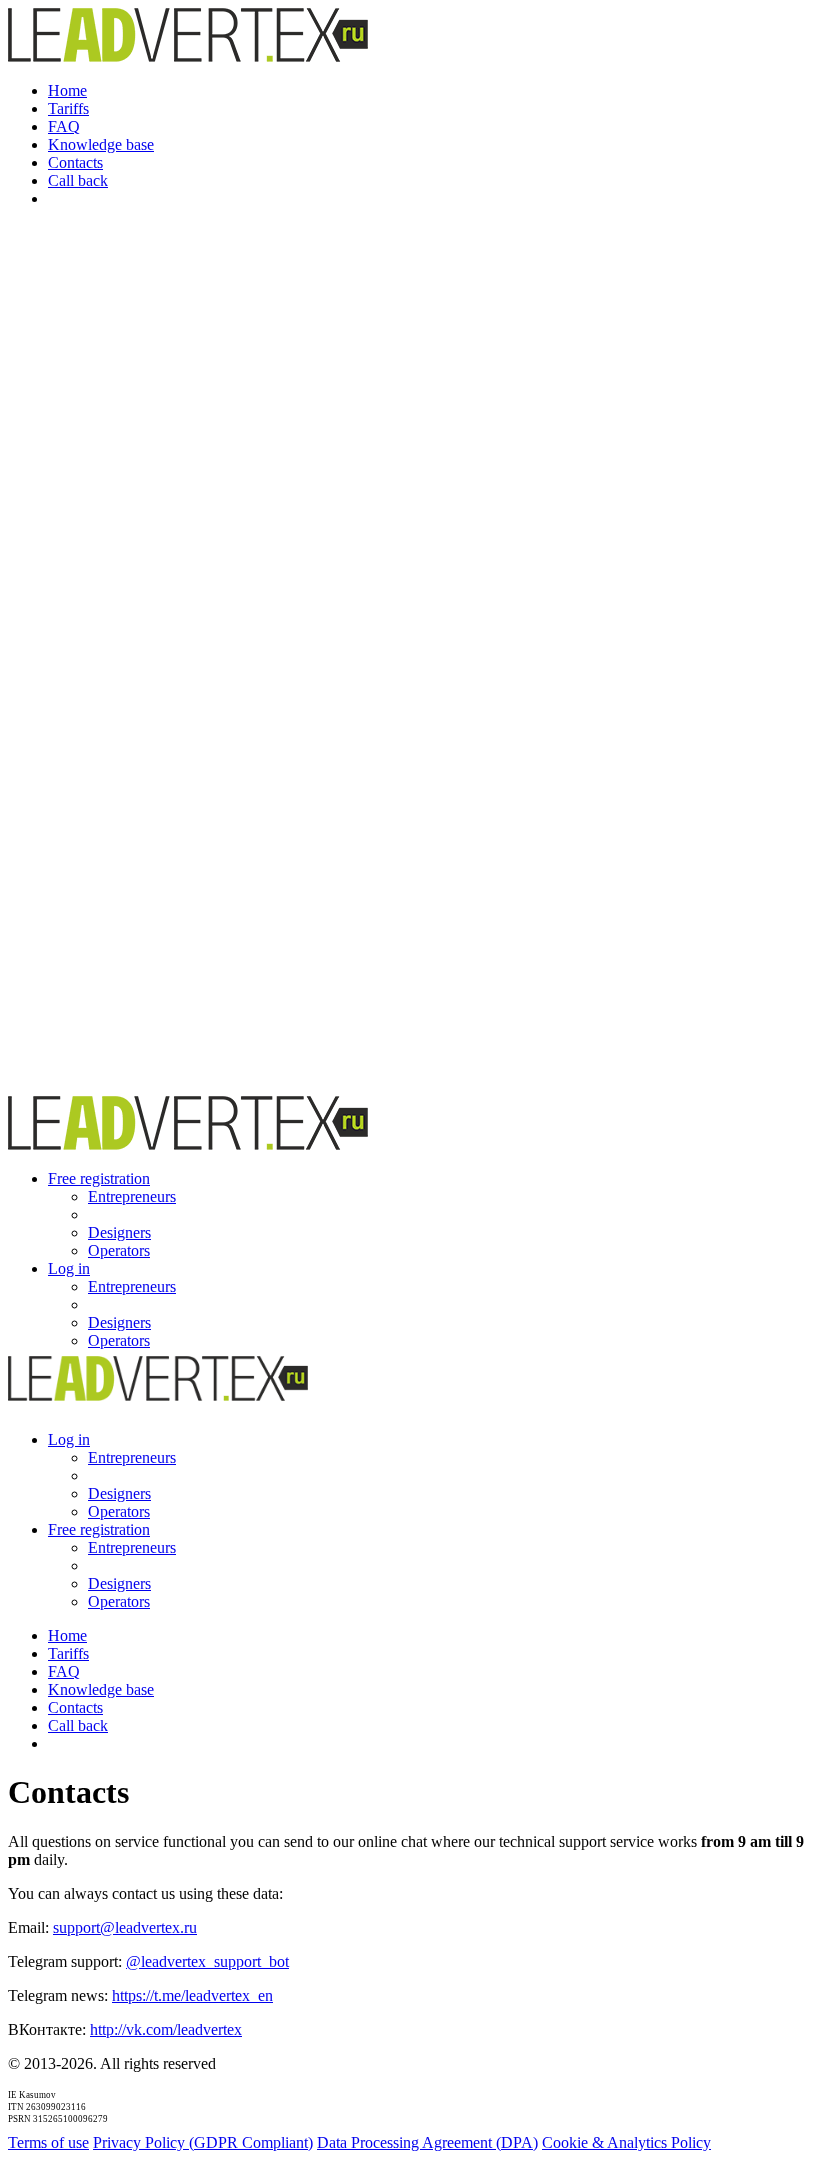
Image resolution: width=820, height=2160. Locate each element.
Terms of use (48, 2142)
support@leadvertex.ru (125, 1927)
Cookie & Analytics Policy (626, 2142)
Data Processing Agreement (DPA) (427, 2142)
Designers (119, 1232)
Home (67, 90)
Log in (69, 1268)
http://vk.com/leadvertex (166, 2029)
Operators (119, 1250)
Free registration (99, 1178)
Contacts (75, 162)
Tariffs (68, 108)
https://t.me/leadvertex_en (192, 1995)
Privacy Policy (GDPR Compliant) (203, 2142)
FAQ (64, 126)
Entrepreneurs (132, 1196)
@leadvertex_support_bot (207, 1961)
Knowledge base (101, 144)
